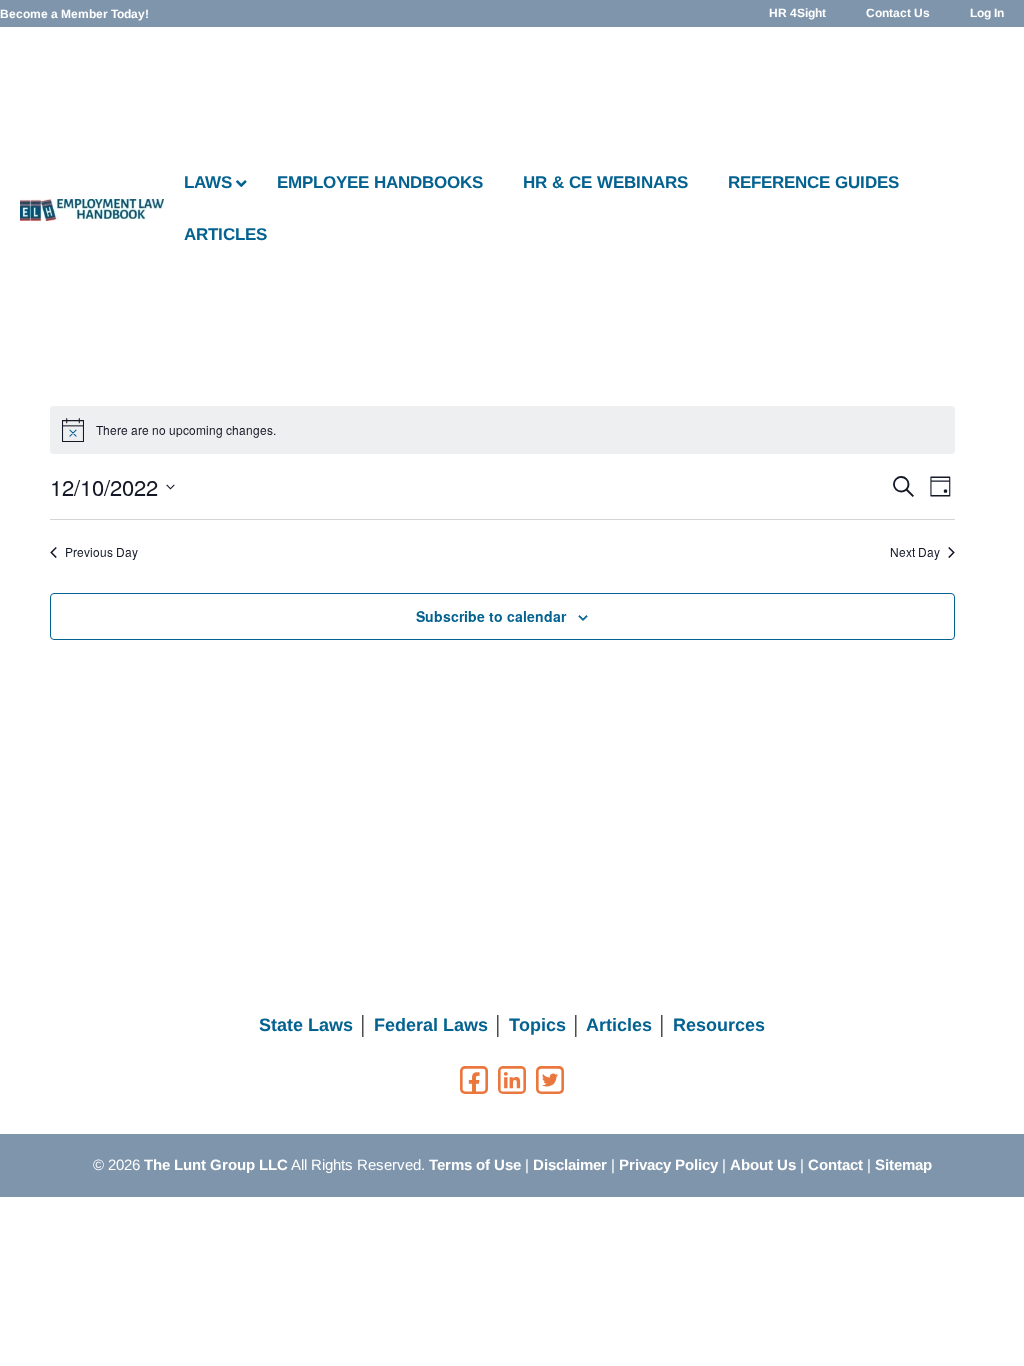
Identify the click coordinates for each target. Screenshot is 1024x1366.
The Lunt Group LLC (216, 1164)
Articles (619, 1025)
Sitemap (903, 1164)
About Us (763, 1164)
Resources (719, 1025)
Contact (835, 1164)
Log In (987, 13)
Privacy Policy (668, 1164)
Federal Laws (431, 1025)
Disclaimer (570, 1164)
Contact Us (898, 13)
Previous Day (101, 552)
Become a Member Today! (74, 14)
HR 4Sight (797, 13)
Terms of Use (475, 1164)
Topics (537, 1025)
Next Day (915, 552)
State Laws (306, 1025)
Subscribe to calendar (491, 616)
